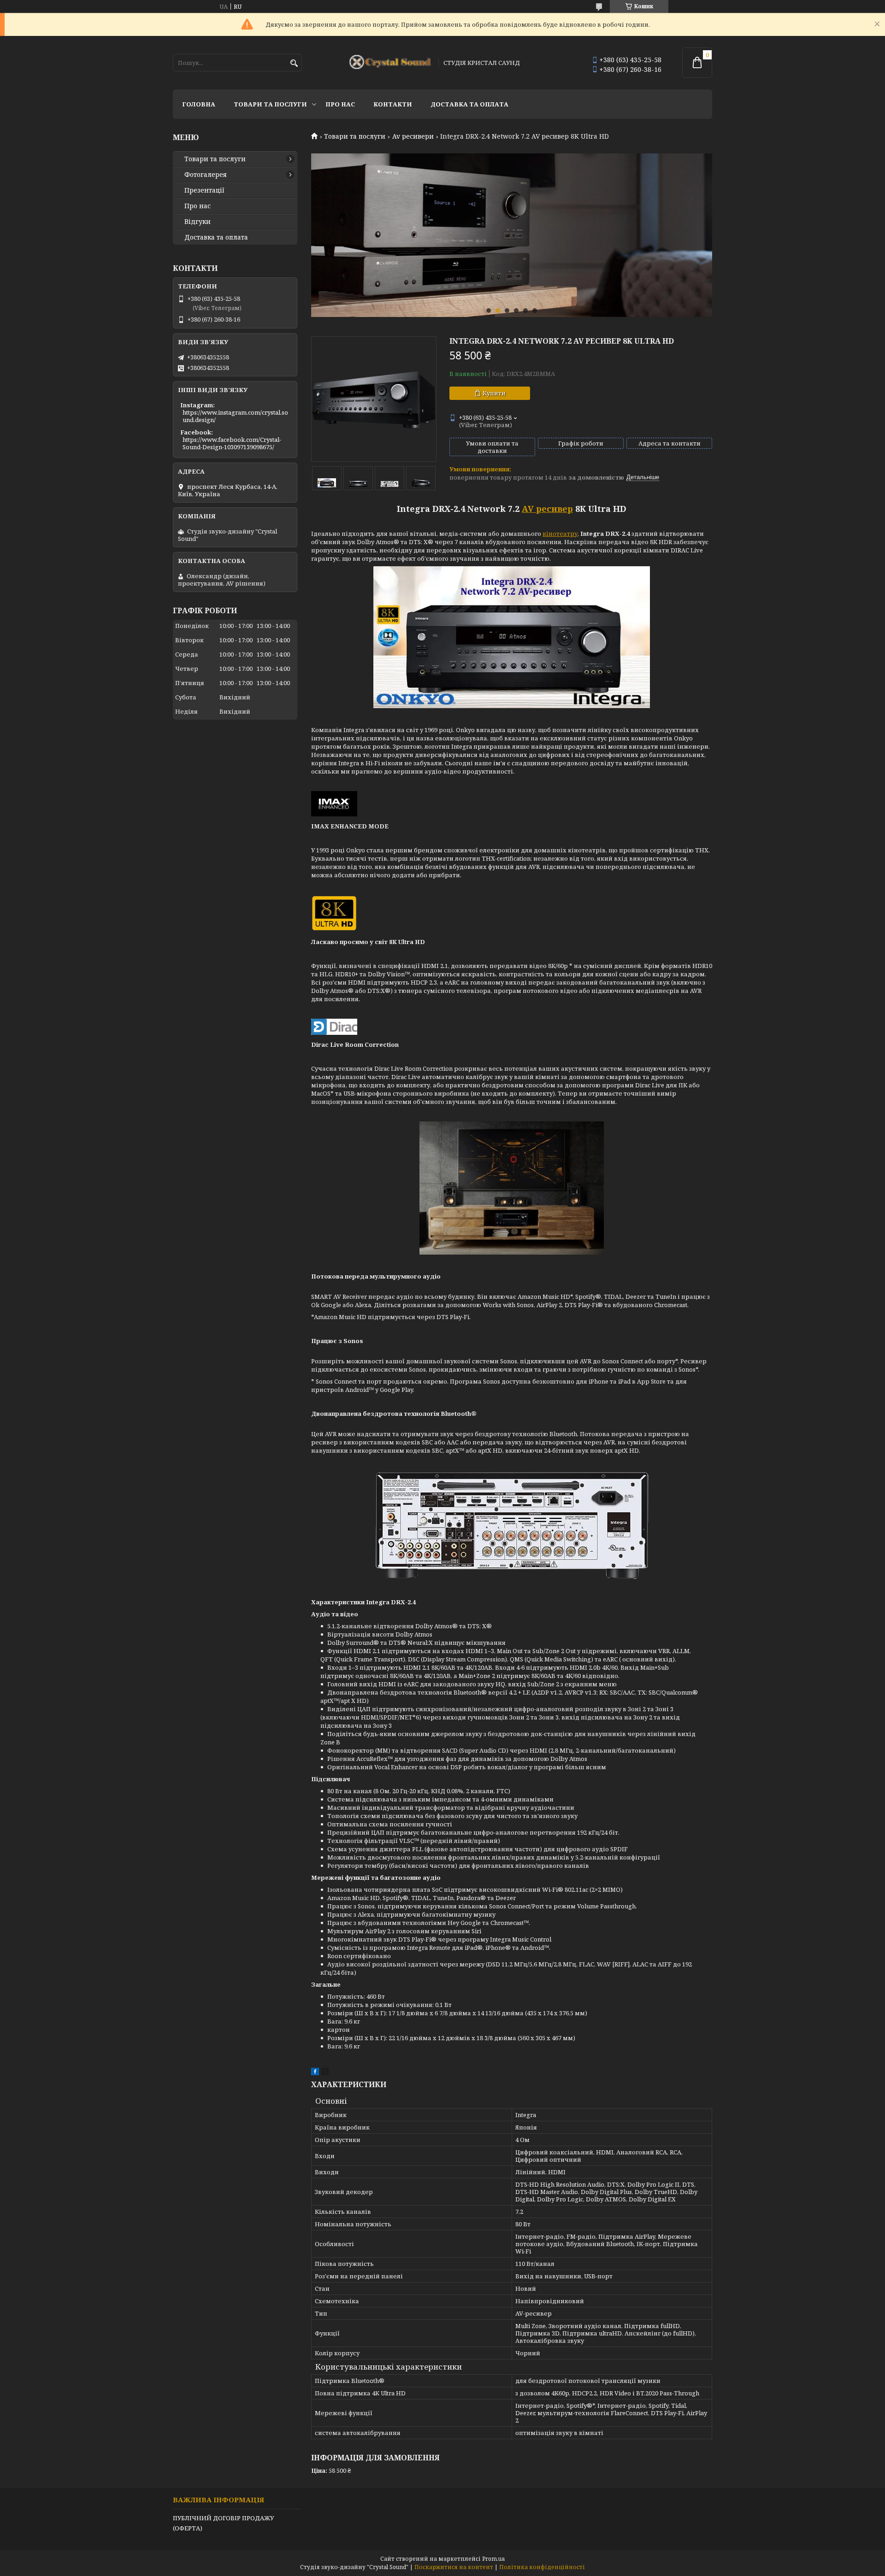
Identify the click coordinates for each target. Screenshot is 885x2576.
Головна (199, 104)
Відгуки (198, 222)
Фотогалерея (206, 175)
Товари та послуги (270, 104)
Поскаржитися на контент (454, 2567)
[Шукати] (294, 63)
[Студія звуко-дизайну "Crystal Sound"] (391, 63)
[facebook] (315, 2073)
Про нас (340, 104)
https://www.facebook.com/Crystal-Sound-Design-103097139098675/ (232, 443)
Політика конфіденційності (542, 2567)
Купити (494, 393)
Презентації (204, 190)
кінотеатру (560, 534)
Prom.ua (493, 2559)
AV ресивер (547, 509)
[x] (325, 2073)
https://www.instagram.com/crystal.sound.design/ (235, 416)
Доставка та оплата (469, 104)
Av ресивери (413, 136)
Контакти (393, 104)
